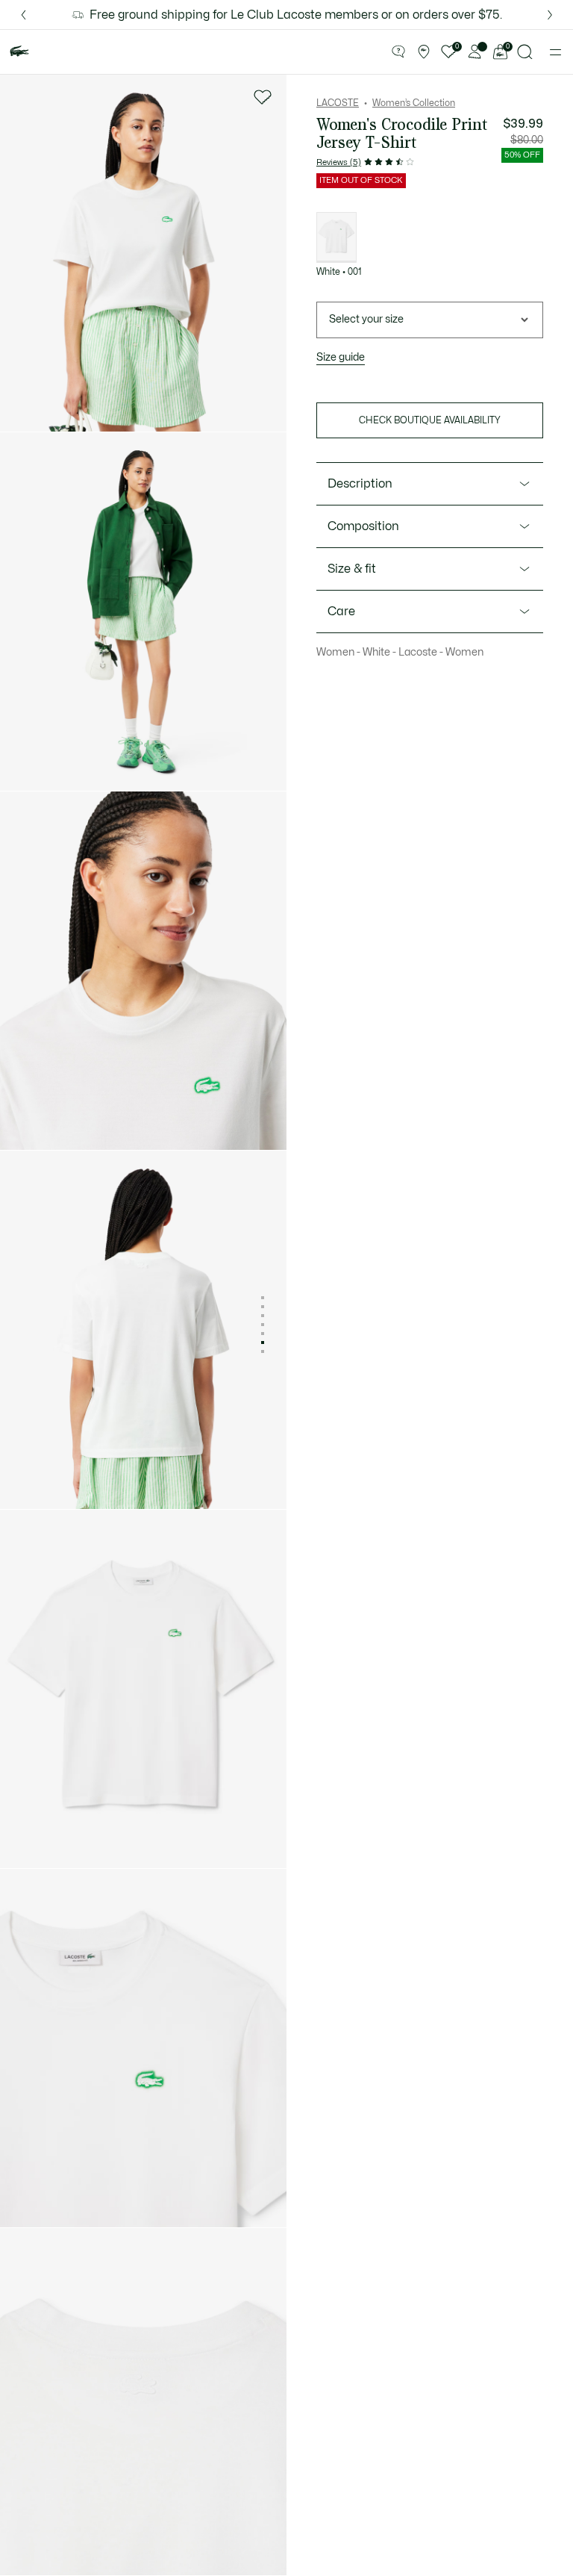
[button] (398, 52)
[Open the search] (525, 52)
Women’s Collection (414, 103)
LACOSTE (338, 103)
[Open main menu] (555, 52)
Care (341, 612)
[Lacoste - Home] (19, 52)
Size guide (341, 357)
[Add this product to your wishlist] (263, 97)
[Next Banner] (550, 15)
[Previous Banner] (23, 15)
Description (360, 484)
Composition (363, 526)
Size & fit (352, 569)
